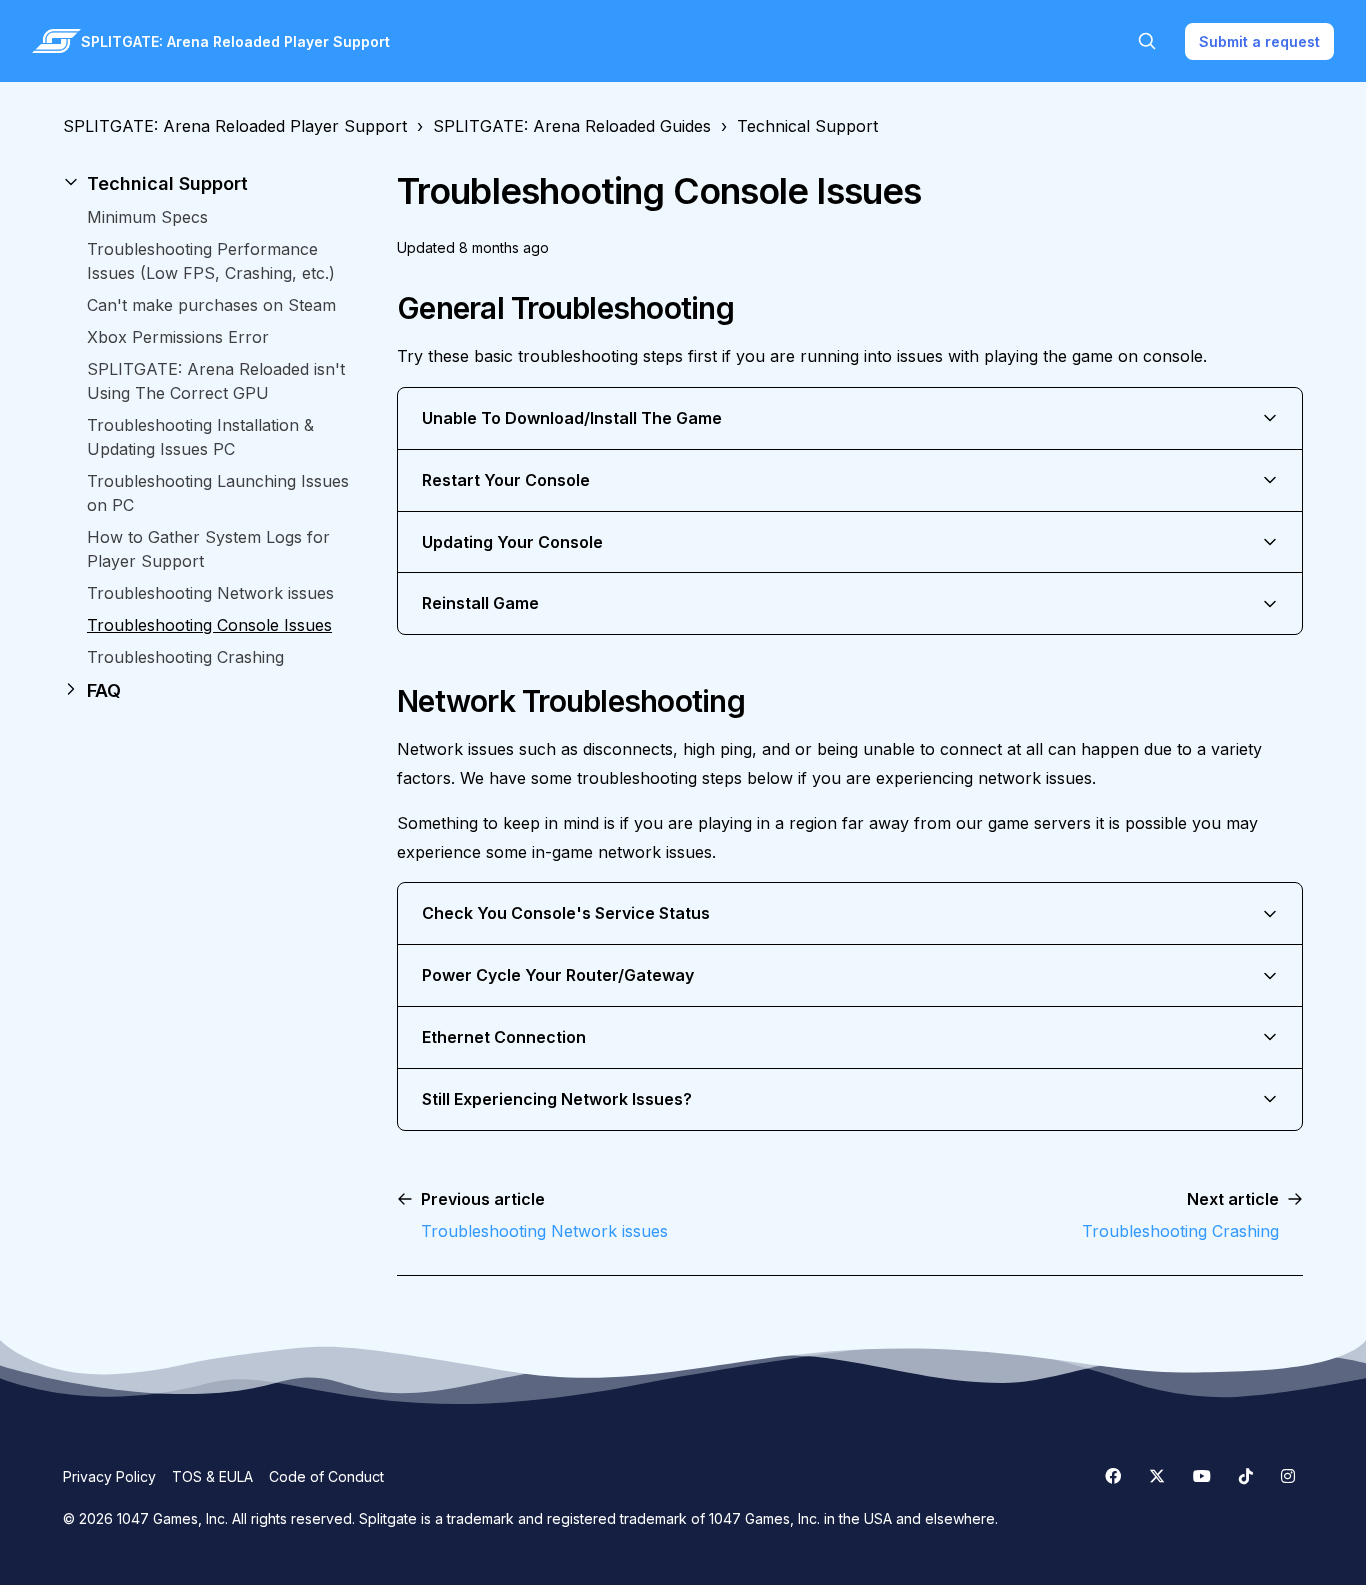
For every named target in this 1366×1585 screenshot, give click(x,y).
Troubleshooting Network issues (210, 593)
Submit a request (1259, 41)
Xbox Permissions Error (178, 337)
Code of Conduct (326, 1476)
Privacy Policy (109, 1476)
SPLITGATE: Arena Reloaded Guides (572, 126)
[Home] (56, 41)
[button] (214, 183)
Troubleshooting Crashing (185, 657)
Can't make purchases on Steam (211, 305)
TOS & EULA (212, 1476)
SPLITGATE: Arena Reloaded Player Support (235, 126)
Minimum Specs (147, 217)
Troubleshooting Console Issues (209, 625)
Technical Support (807, 126)
